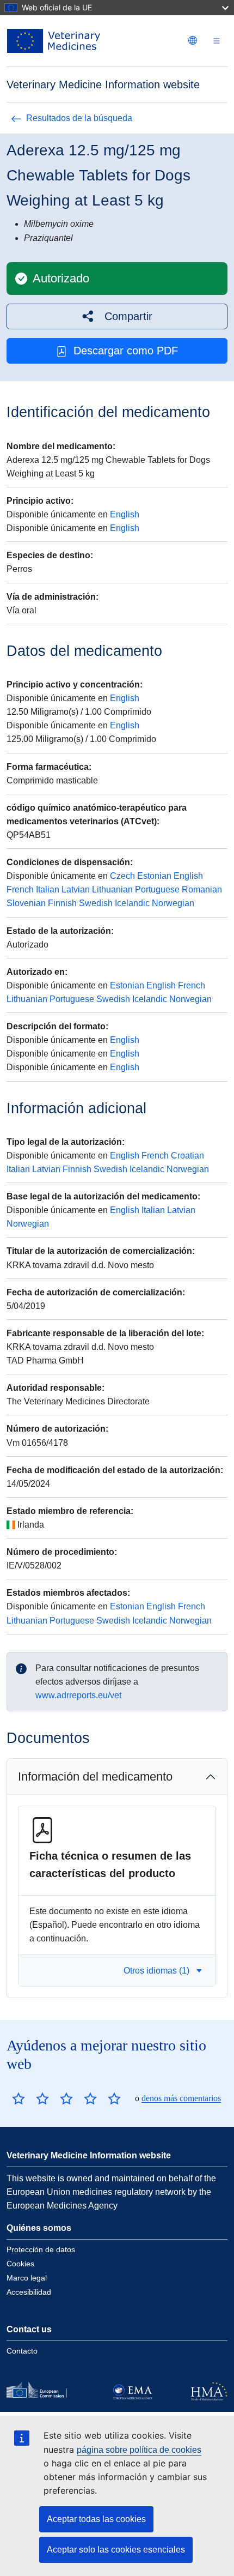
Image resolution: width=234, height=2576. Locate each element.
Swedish (96, 903)
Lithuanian (112, 889)
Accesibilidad (29, 2292)
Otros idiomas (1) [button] (156, 1971)
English (125, 514)
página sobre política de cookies (139, 2450)
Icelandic (132, 903)
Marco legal (27, 2278)
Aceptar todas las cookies (96, 2519)
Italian (48, 889)
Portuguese (157, 889)
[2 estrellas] (30, 2098)
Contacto (22, 2351)
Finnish (62, 903)
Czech (122, 876)
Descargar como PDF (126, 351)
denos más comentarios (181, 2098)
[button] (117, 316)
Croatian (187, 1156)
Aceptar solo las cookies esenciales (116, 2550)
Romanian (202, 889)
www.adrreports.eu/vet (78, 1695)
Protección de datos (41, 2249)
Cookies (20, 2264)
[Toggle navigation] (217, 41)
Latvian (76, 889)
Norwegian (173, 903)
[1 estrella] (19, 2098)
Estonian (154, 876)
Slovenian (26, 903)
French (20, 889)
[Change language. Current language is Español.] (193, 40)
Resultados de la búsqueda (79, 118)
